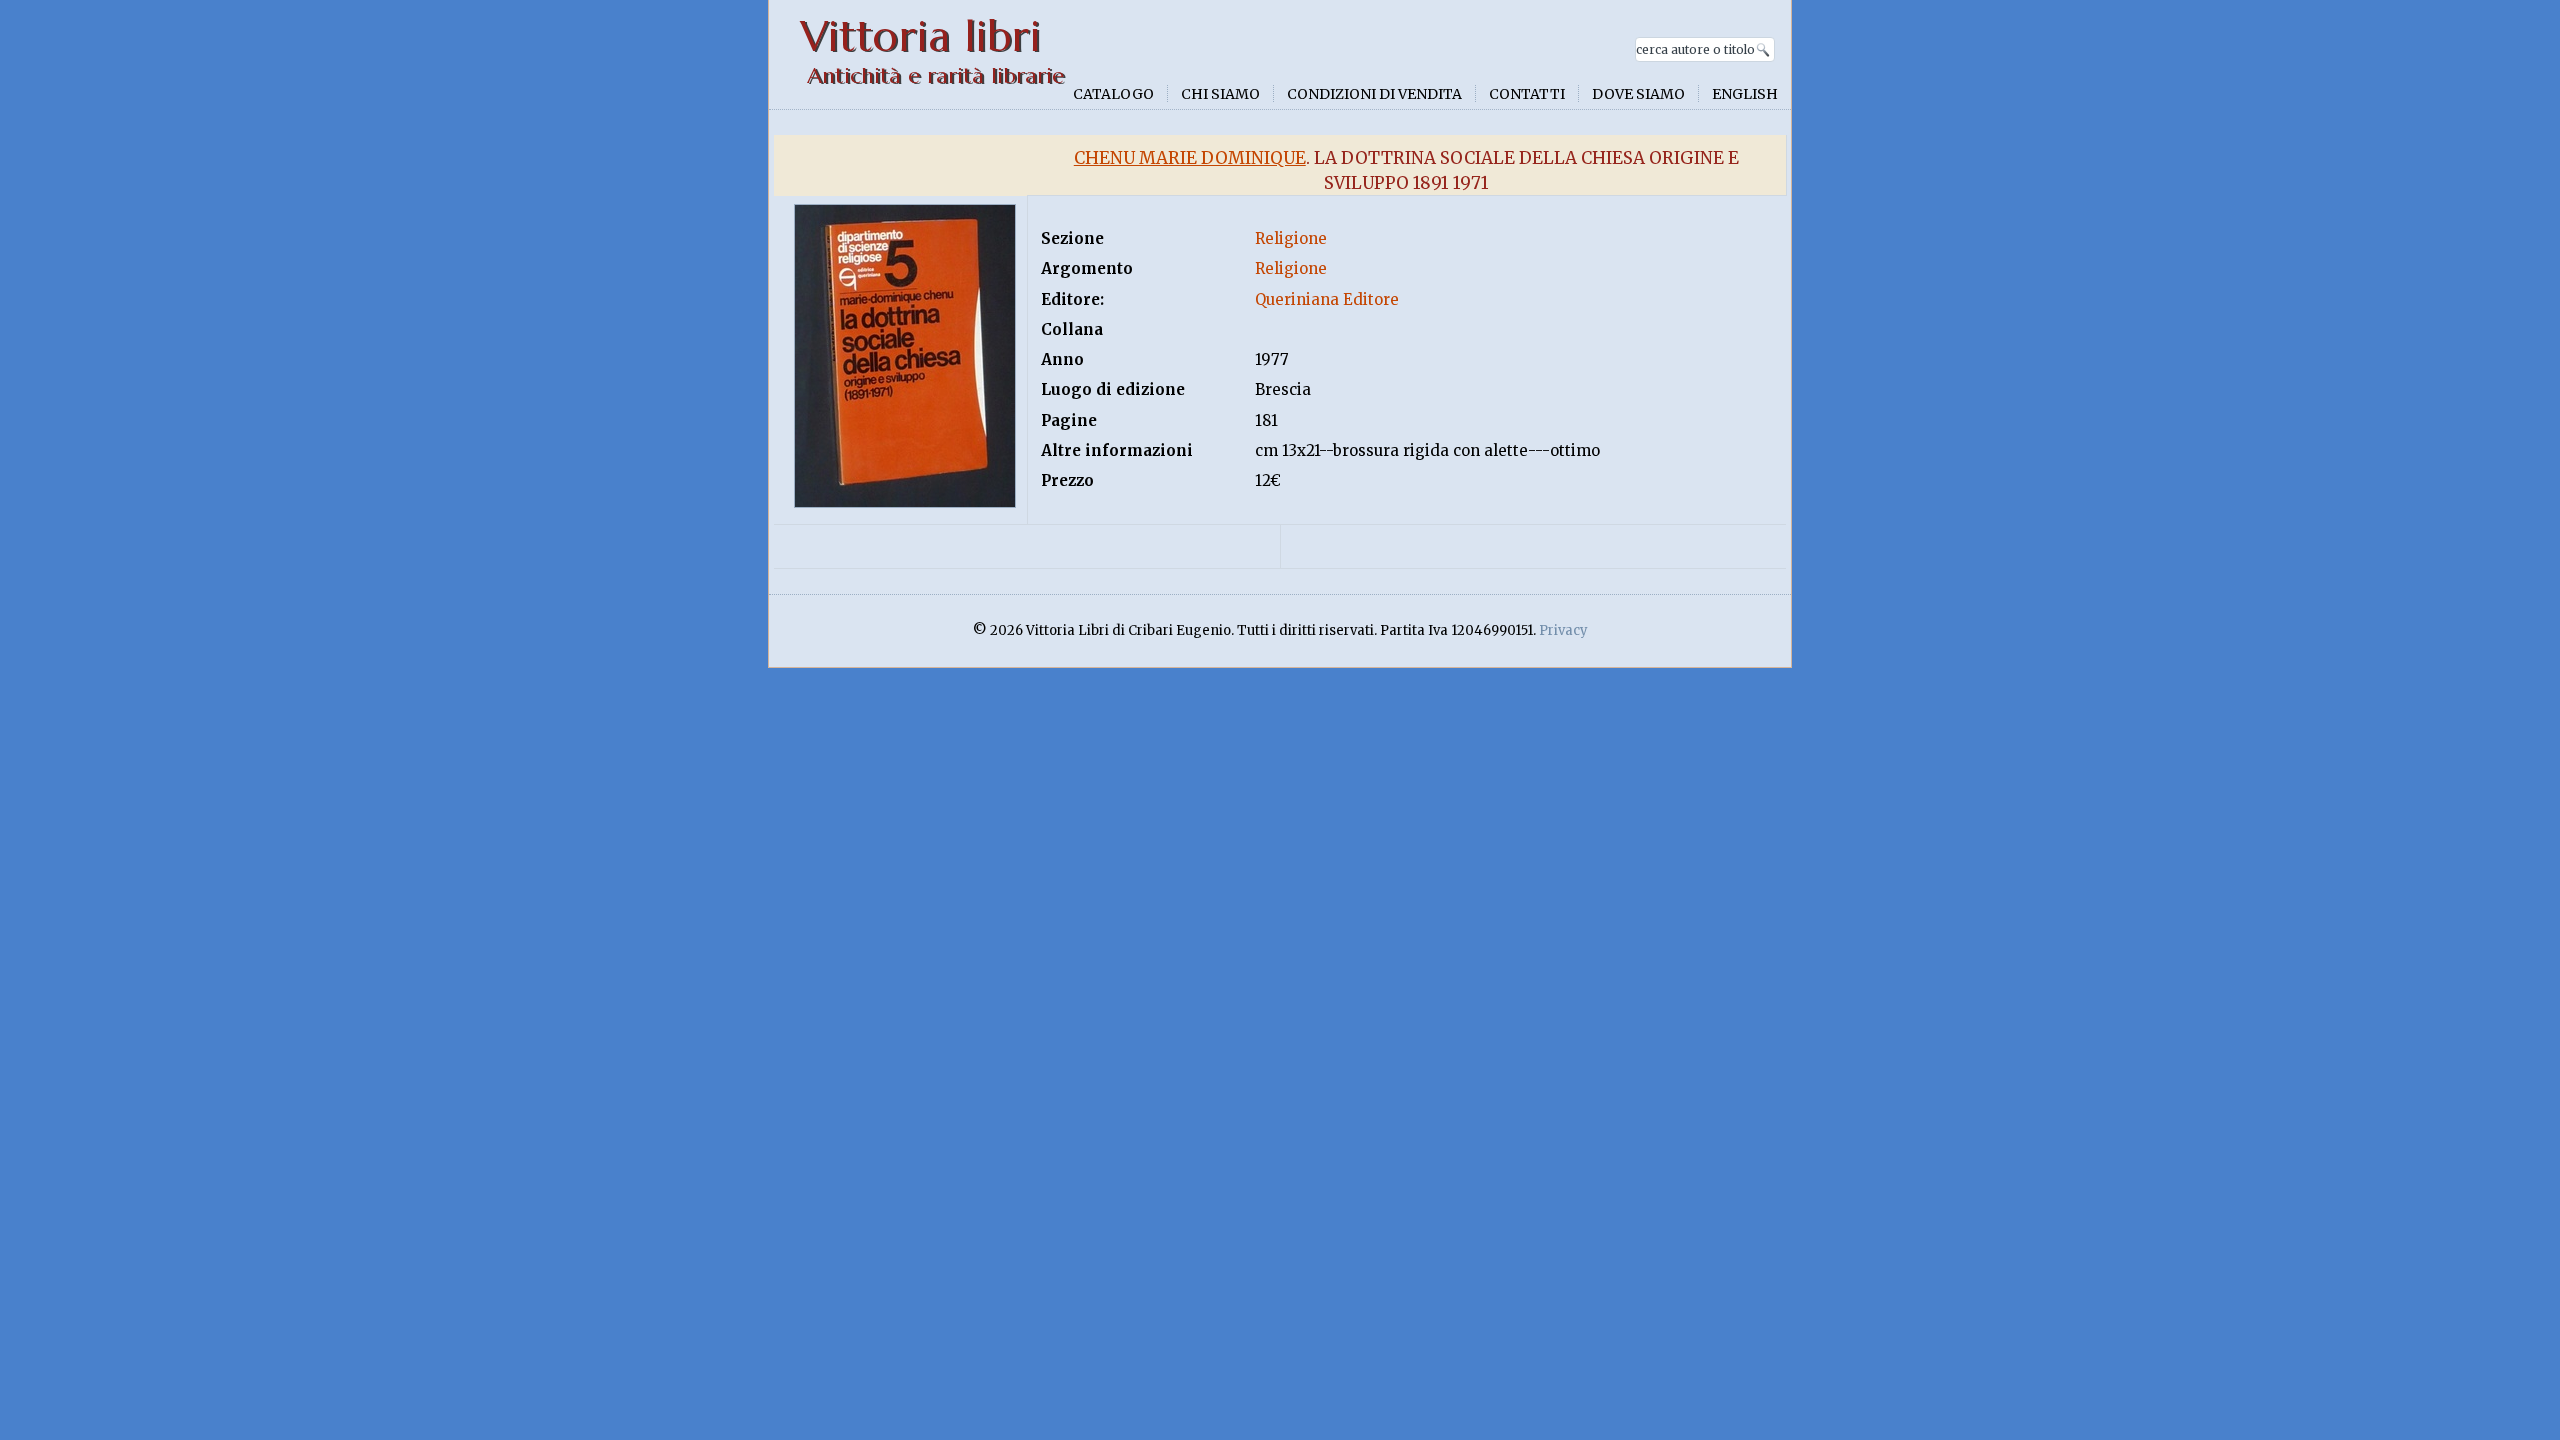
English (1745, 94)
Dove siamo (1638, 94)
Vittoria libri (920, 36)
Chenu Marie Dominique (1190, 158)
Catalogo (1113, 94)
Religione (1291, 238)
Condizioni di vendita (1374, 94)
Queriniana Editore (1327, 299)
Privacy (1563, 630)
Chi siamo (1220, 94)
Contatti (1527, 94)
